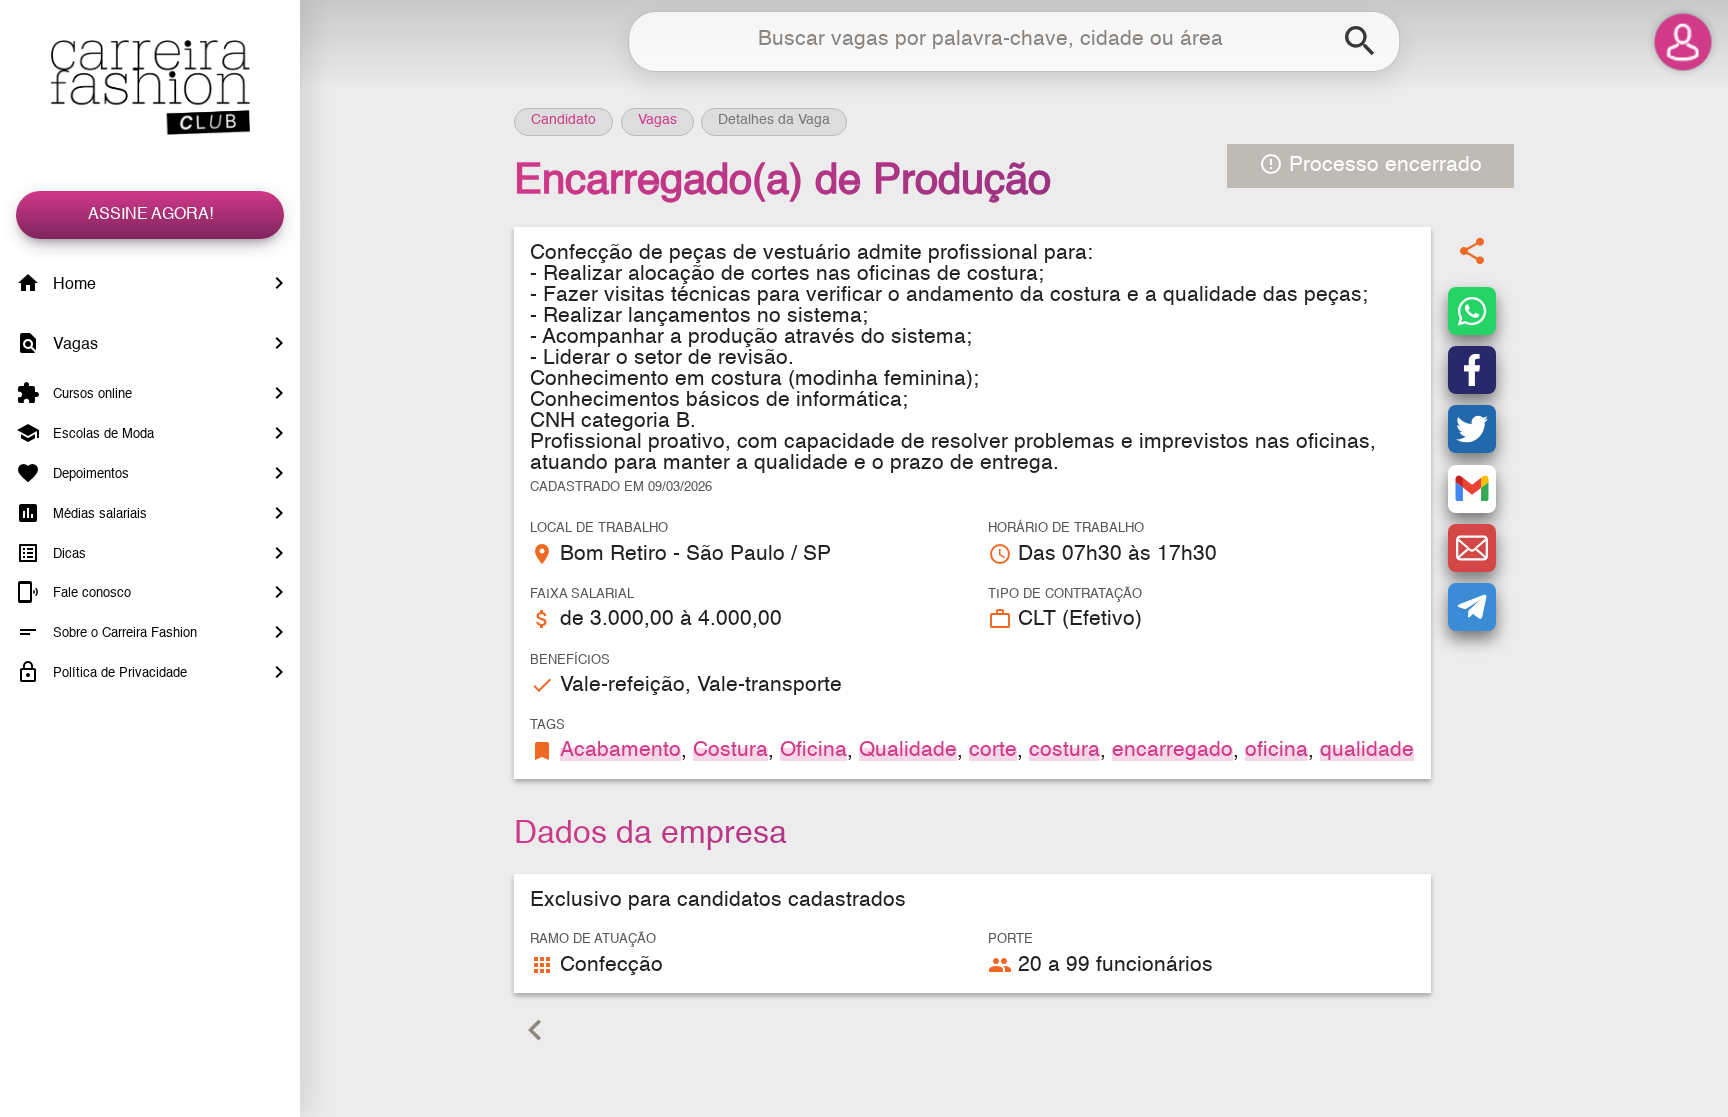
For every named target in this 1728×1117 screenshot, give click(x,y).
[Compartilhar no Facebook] (1472, 370)
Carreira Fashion (150, 87)
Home (72, 285)
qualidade (1367, 750)
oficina (1276, 750)
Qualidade (908, 750)
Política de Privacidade (118, 673)
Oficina (813, 750)
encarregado (1172, 750)
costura (1064, 750)
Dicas (67, 553)
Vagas (73, 345)
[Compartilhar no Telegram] (1472, 607)
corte (993, 750)
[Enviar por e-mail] (1472, 548)
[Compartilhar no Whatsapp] (1472, 311)
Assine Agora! (150, 215)
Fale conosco (90, 593)
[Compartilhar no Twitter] (1472, 429)
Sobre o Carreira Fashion (123, 633)
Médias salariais (98, 514)
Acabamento (620, 750)
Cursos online (90, 394)
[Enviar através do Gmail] (1472, 489)
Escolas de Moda (101, 434)
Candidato (563, 120)
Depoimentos (89, 474)
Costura (730, 750)
